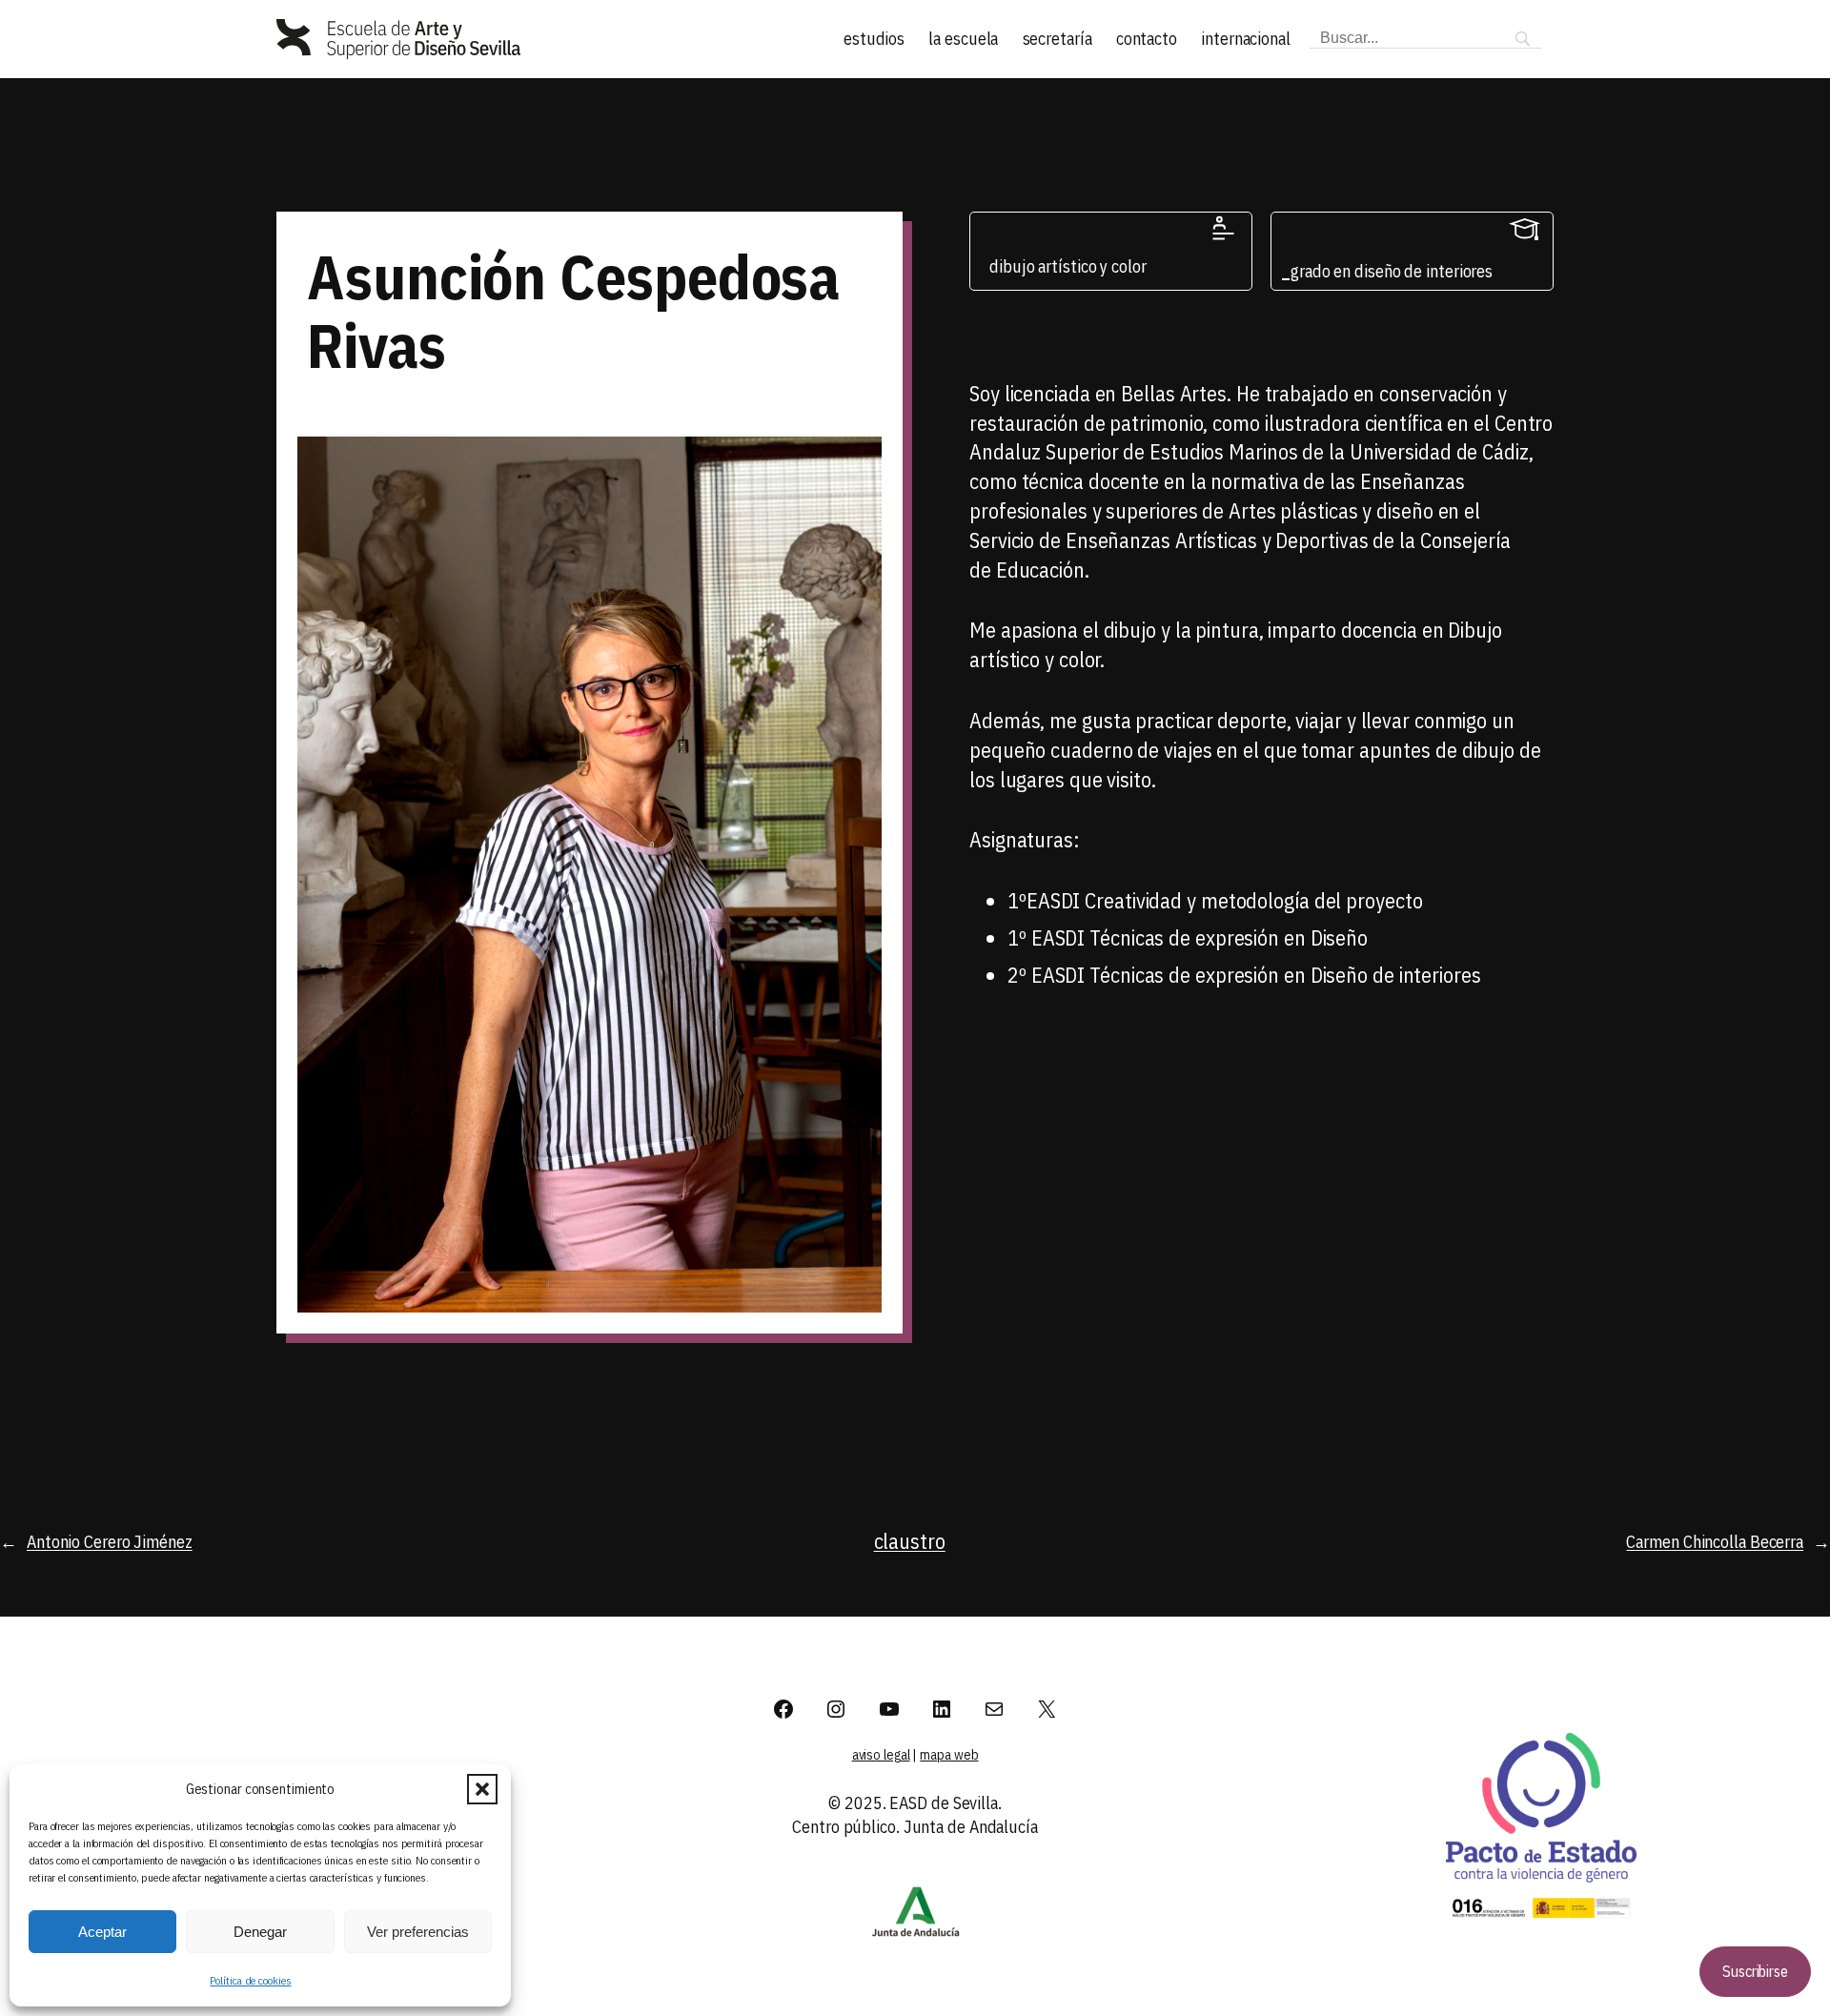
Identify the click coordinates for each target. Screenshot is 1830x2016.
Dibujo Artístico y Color (1068, 266)
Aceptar (102, 1932)
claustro (910, 1541)
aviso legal (881, 1755)
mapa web (949, 1755)
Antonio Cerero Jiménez (110, 1542)
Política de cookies (250, 1980)
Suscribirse (1755, 1971)
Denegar (260, 1932)
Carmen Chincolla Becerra (1715, 1542)
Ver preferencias (418, 1932)
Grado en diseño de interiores (1392, 271)
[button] (482, 1789)
